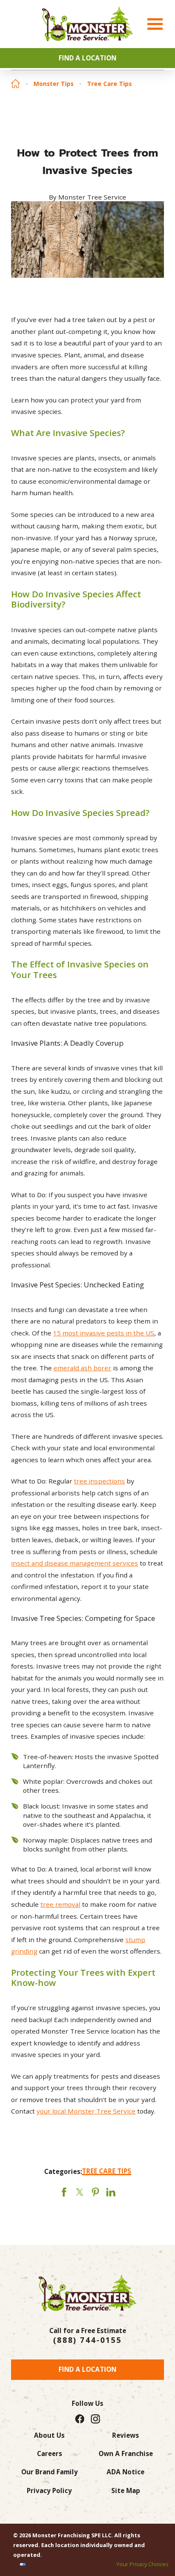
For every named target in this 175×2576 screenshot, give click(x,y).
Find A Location (87, 58)
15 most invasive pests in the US (104, 1333)
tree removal (60, 1904)
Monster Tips (54, 84)
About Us (49, 2435)
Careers (49, 2453)
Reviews (126, 2435)
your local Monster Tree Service (86, 2111)
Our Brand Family (49, 2472)
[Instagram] (95, 2419)
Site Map (126, 2490)
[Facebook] (80, 2419)
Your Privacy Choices (143, 2564)
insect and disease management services (75, 1563)
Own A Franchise (126, 2453)
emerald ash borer (82, 1368)
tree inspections (99, 1481)
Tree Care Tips (109, 84)
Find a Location (87, 2369)
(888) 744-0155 (87, 2340)
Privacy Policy (49, 2490)
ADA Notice (126, 2472)
